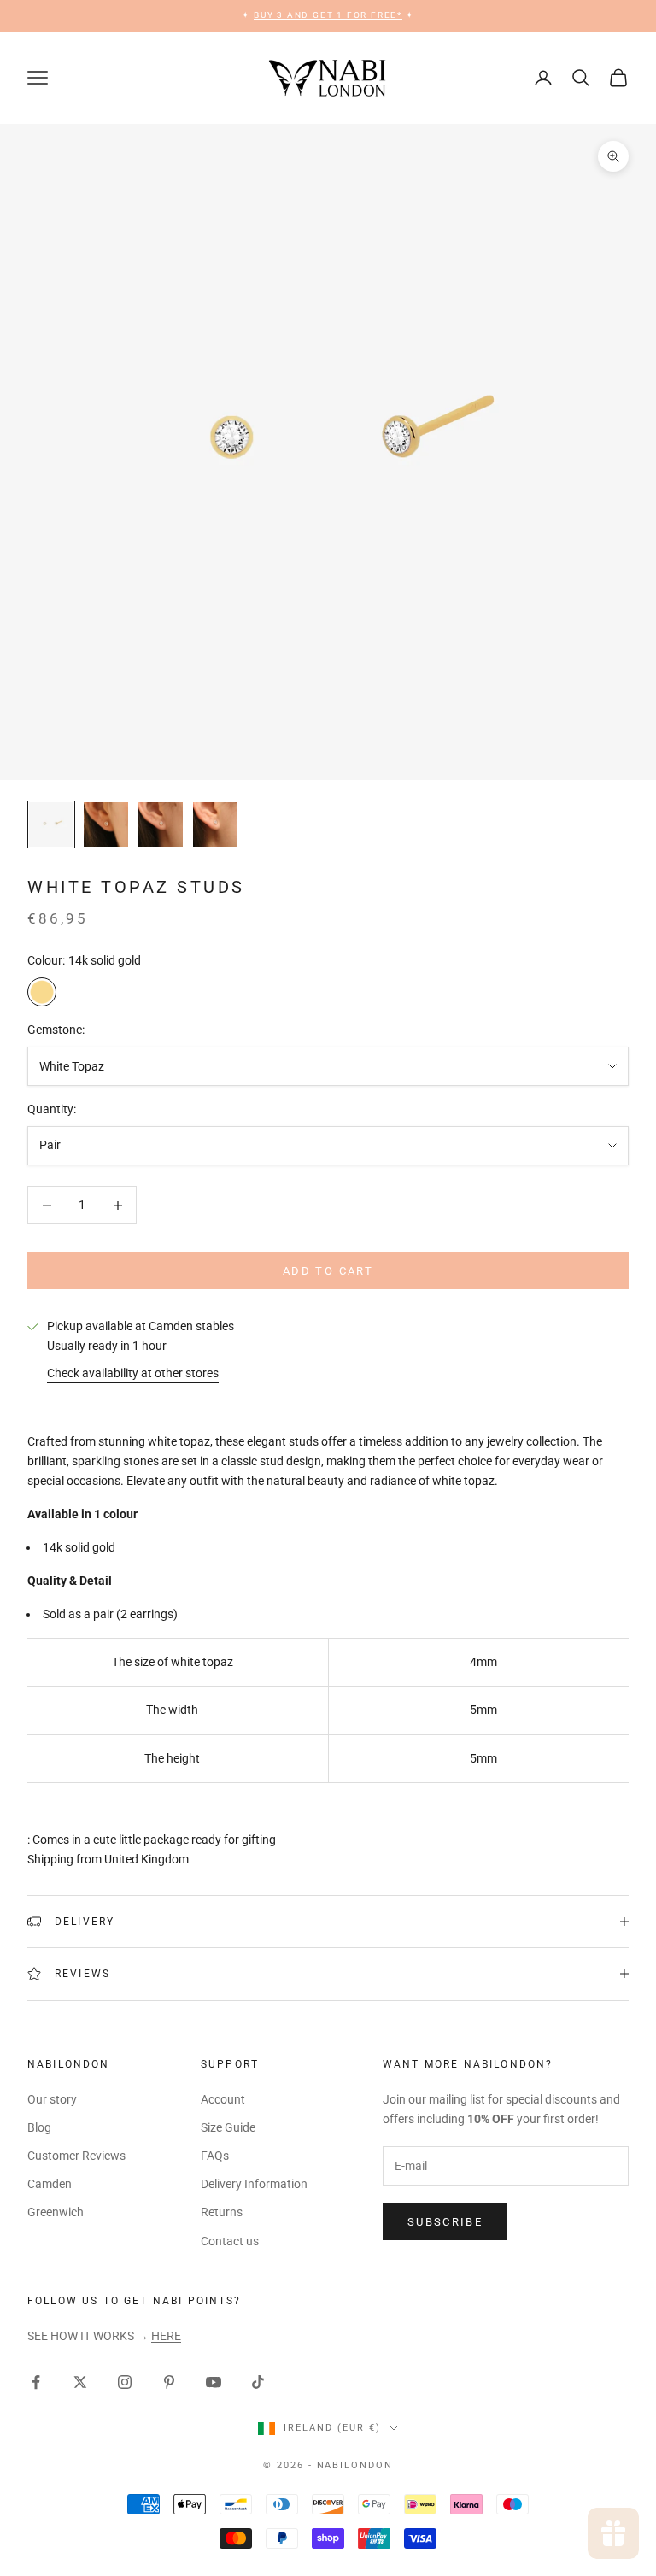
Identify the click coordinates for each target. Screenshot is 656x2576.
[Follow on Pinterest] (169, 2382)
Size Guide (228, 2127)
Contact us (230, 2241)
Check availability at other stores (133, 1373)
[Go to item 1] (51, 824)
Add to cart (328, 1271)
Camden (50, 2184)
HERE (166, 2336)
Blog (39, 2127)
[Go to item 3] (161, 824)
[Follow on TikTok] (258, 2382)
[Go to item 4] (215, 824)
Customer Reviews (76, 2156)
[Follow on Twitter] (80, 2382)
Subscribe (445, 2222)
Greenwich (56, 2212)
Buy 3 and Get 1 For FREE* (328, 15)
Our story (52, 2099)
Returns (222, 2212)
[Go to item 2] (106, 824)
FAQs (215, 2156)
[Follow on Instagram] (125, 2382)
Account (223, 2099)
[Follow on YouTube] (214, 2382)
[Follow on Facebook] (36, 2382)
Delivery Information (254, 2184)
